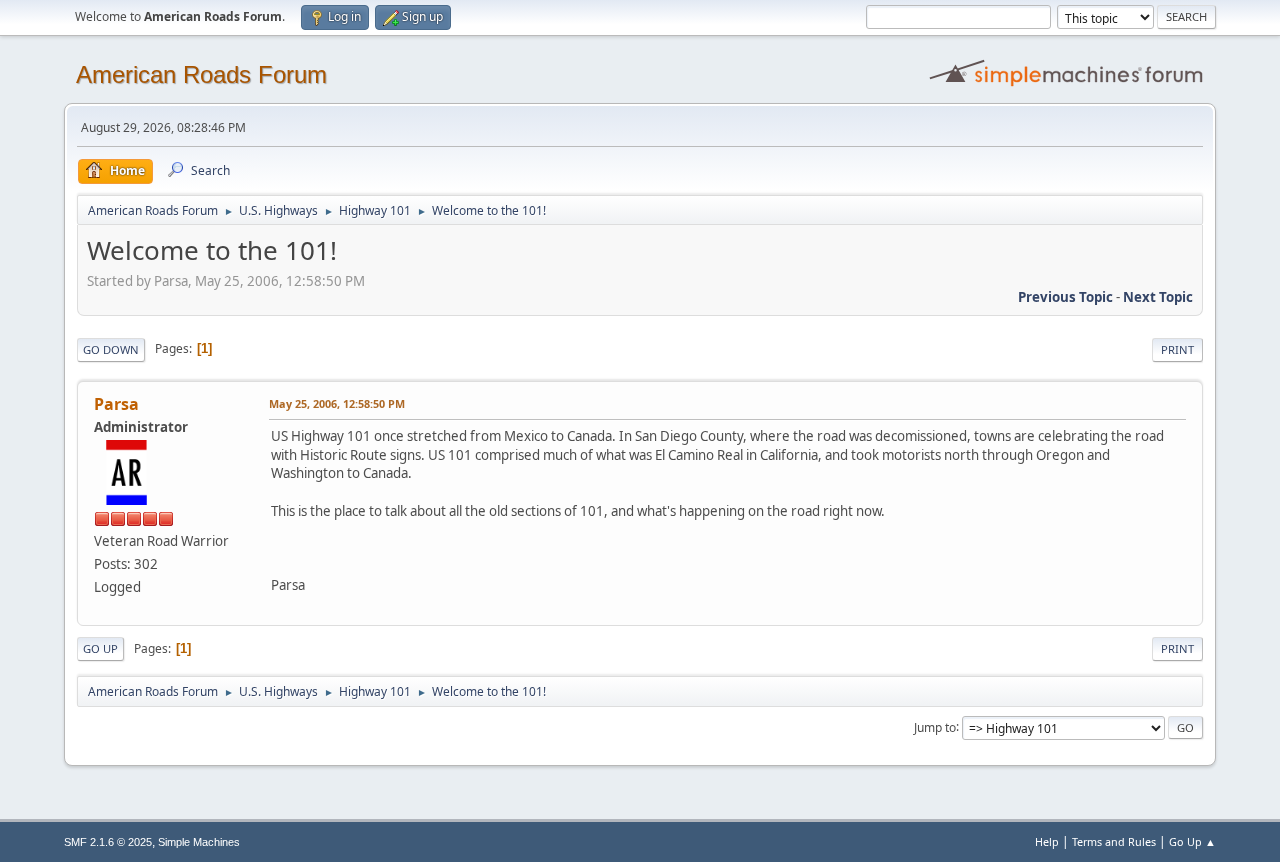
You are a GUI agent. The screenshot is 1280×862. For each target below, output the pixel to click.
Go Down (111, 349)
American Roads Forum (201, 74)
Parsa (116, 404)
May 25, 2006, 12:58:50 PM (337, 403)
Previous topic (1065, 297)
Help (1047, 841)
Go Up (100, 648)
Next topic (1158, 297)
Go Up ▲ (1192, 841)
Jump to (935, 726)
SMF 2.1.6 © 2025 (108, 842)
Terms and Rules (1114, 841)
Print (1177, 349)
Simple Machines (199, 842)
